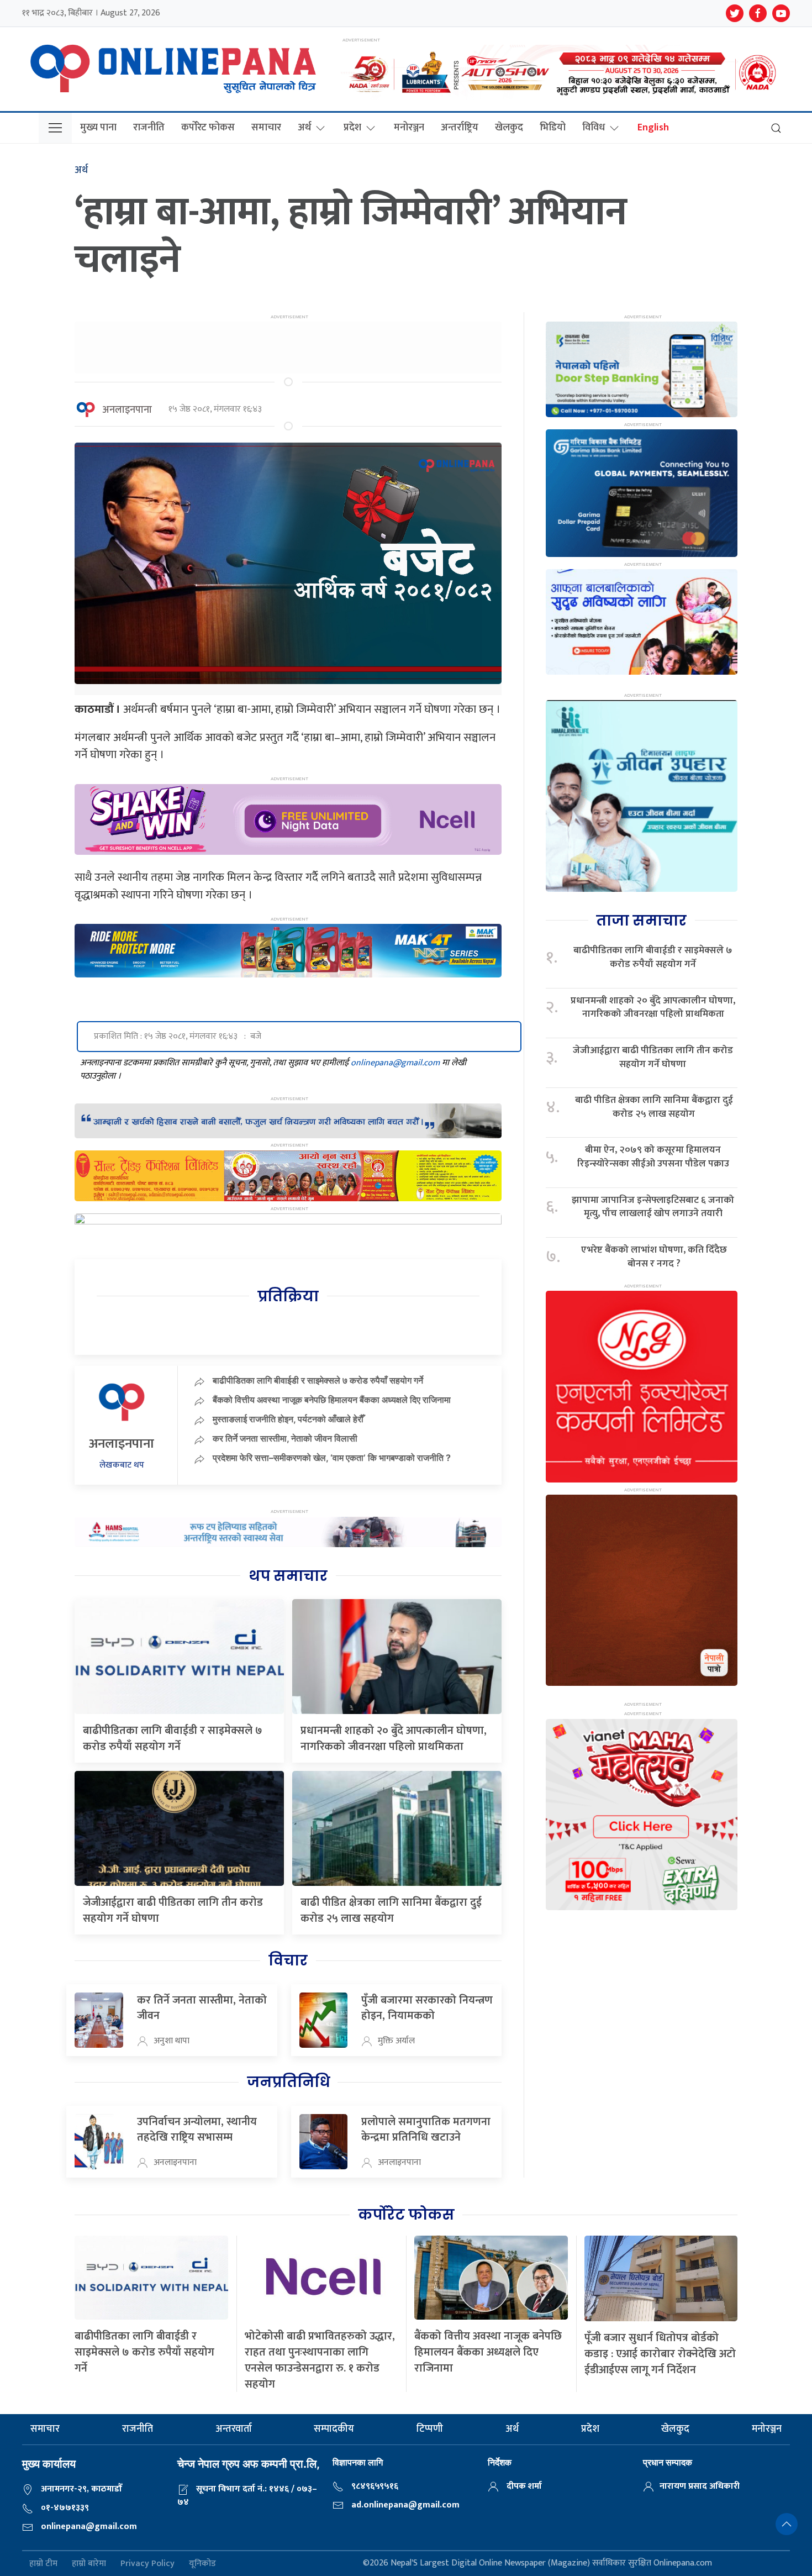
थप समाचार (288, 1576)
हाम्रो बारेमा (89, 2564)
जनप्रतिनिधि (288, 2082)
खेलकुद (509, 128)
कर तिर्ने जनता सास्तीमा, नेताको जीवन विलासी (285, 1438)
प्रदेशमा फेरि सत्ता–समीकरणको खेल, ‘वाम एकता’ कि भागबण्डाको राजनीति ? (332, 1458)
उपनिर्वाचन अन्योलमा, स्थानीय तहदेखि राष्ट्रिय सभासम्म (197, 2130)
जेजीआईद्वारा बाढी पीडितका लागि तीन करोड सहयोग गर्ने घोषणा (173, 1910)
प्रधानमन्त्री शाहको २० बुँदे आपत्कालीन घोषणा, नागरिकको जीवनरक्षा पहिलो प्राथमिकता (394, 1739)
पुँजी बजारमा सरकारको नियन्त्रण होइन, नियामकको (427, 2008)
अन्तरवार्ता (234, 2429)
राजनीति (149, 128)
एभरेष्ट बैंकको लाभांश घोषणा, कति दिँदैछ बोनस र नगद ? (654, 1257)
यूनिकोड (202, 2564)
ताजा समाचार (641, 921)
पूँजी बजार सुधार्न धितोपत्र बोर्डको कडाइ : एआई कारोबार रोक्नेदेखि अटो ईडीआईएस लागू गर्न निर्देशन (660, 2354)
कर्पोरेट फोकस (208, 128)
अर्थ (304, 128)
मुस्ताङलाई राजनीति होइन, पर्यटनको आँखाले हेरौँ (288, 1419)
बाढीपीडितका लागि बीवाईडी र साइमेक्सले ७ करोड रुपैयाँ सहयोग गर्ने (318, 1380)
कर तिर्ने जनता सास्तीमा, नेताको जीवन (202, 2008)
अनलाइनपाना (127, 410)
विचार (288, 1960)
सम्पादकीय (334, 2429)
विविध (594, 128)
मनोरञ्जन (409, 128)
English (653, 128)
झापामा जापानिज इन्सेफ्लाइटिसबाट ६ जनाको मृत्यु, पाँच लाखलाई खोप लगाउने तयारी (653, 1207)
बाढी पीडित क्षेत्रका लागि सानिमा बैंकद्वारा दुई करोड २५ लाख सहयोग (391, 1910)
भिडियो (553, 128)
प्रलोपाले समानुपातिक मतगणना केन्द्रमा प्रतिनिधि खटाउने (426, 2130)
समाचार (266, 128)
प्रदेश (352, 128)
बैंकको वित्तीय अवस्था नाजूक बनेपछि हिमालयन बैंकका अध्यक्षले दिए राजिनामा (332, 1400)
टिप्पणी (430, 2429)
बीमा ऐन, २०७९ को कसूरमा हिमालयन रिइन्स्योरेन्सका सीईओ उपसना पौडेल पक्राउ (653, 1157)
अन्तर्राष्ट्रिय (460, 128)
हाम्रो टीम (43, 2564)
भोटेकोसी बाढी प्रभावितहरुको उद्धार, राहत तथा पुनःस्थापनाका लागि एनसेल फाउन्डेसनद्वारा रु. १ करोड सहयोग (320, 2360)
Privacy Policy (147, 2564)
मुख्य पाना (98, 128)
